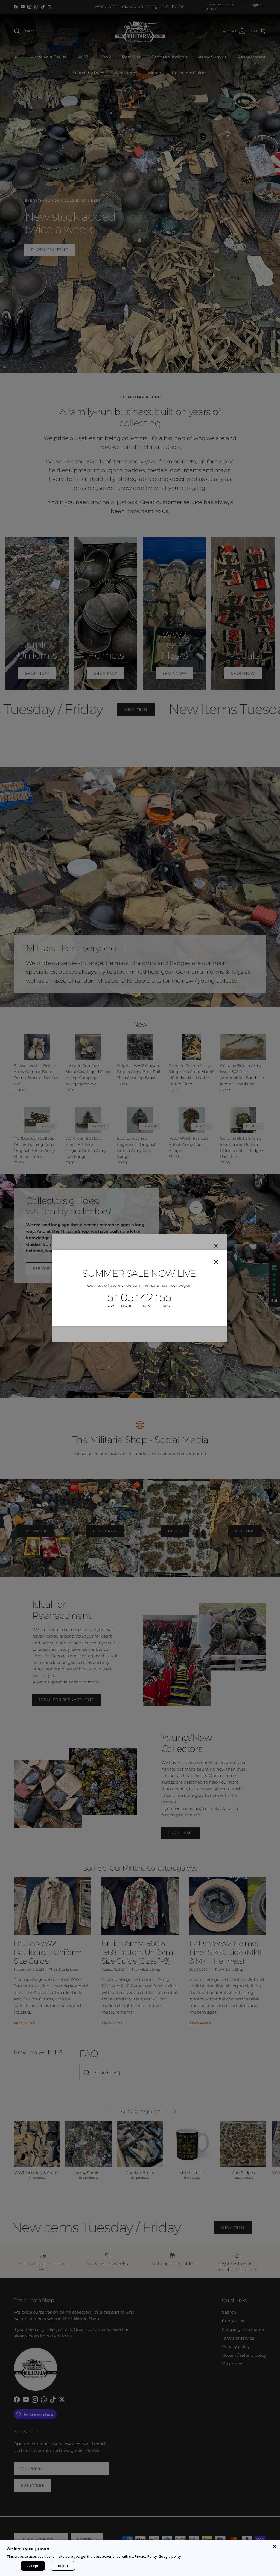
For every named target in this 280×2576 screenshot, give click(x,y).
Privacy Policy (146, 2556)
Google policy (170, 2556)
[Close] (275, 2545)
